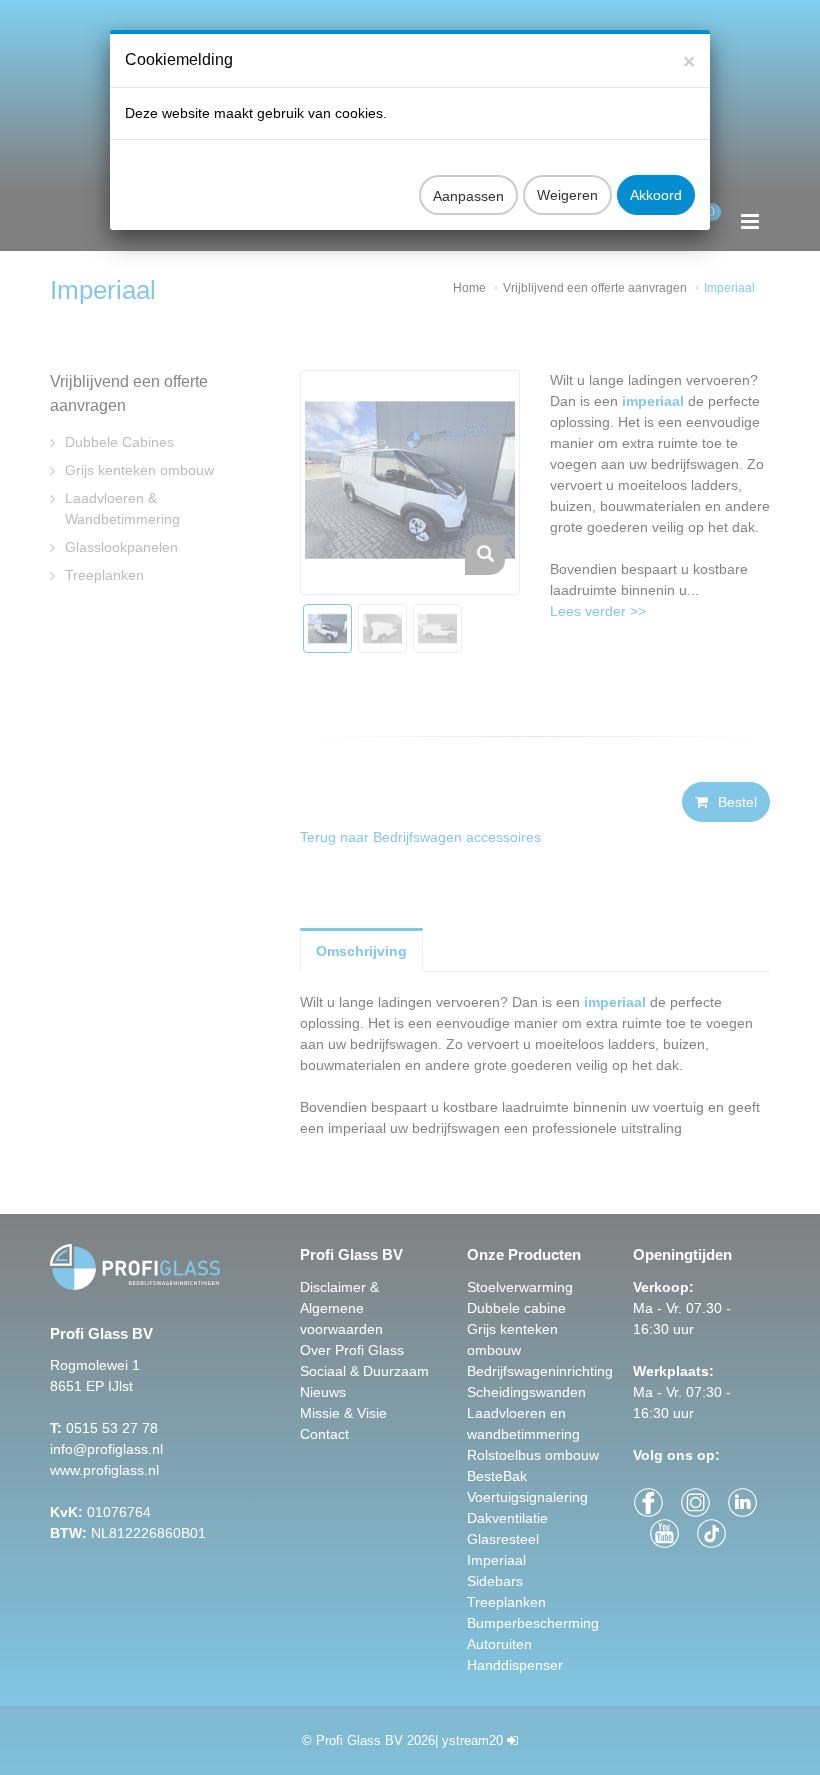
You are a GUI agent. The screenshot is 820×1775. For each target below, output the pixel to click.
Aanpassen (468, 196)
